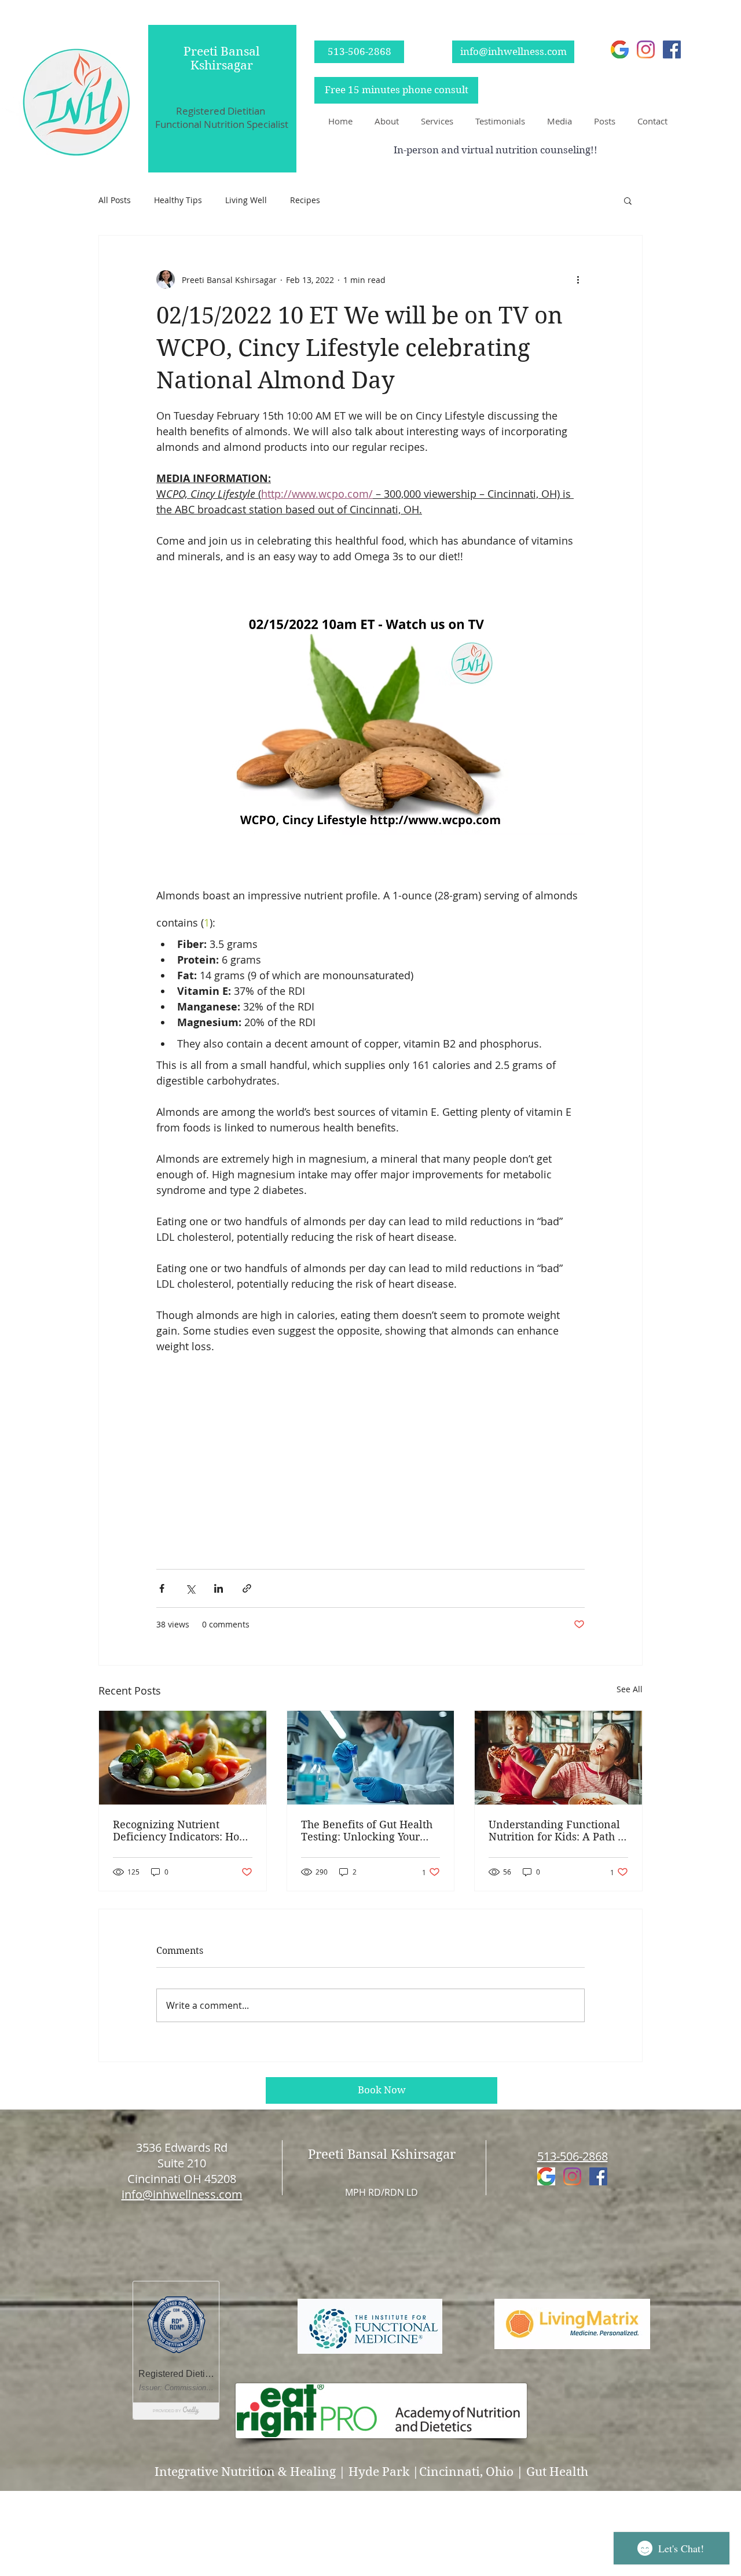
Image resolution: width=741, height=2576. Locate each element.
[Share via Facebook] (162, 1588)
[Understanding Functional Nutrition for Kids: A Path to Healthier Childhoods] (558, 1758)
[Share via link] (247, 1588)
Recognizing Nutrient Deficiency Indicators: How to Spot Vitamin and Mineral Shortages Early (181, 1831)
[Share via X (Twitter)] (190, 1588)
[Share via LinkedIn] (219, 1588)
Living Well (246, 200)
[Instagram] (646, 49)
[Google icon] (620, 49)
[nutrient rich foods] (183, 1758)
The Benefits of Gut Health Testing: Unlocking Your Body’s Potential (367, 1831)
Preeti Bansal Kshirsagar (222, 58)
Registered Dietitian (222, 111)
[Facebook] (672, 49)
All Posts (115, 200)
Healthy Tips (178, 200)
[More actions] (578, 280)
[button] (384, 121)
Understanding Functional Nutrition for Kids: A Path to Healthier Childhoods (558, 1831)
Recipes (305, 200)
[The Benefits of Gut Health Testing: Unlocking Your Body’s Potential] (371, 1758)
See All (630, 1689)
